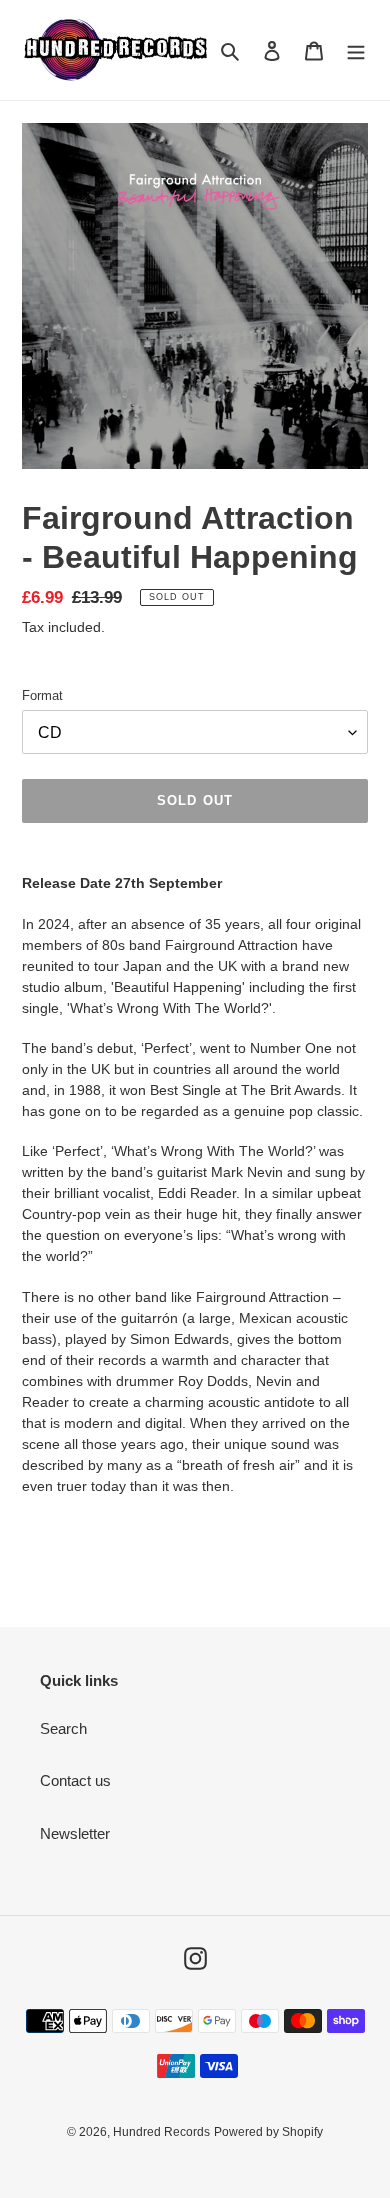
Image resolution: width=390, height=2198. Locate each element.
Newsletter (75, 1833)
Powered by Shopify (268, 2132)
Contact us (75, 1780)
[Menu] (356, 50)
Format (42, 695)
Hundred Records (161, 2132)
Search (63, 1728)
